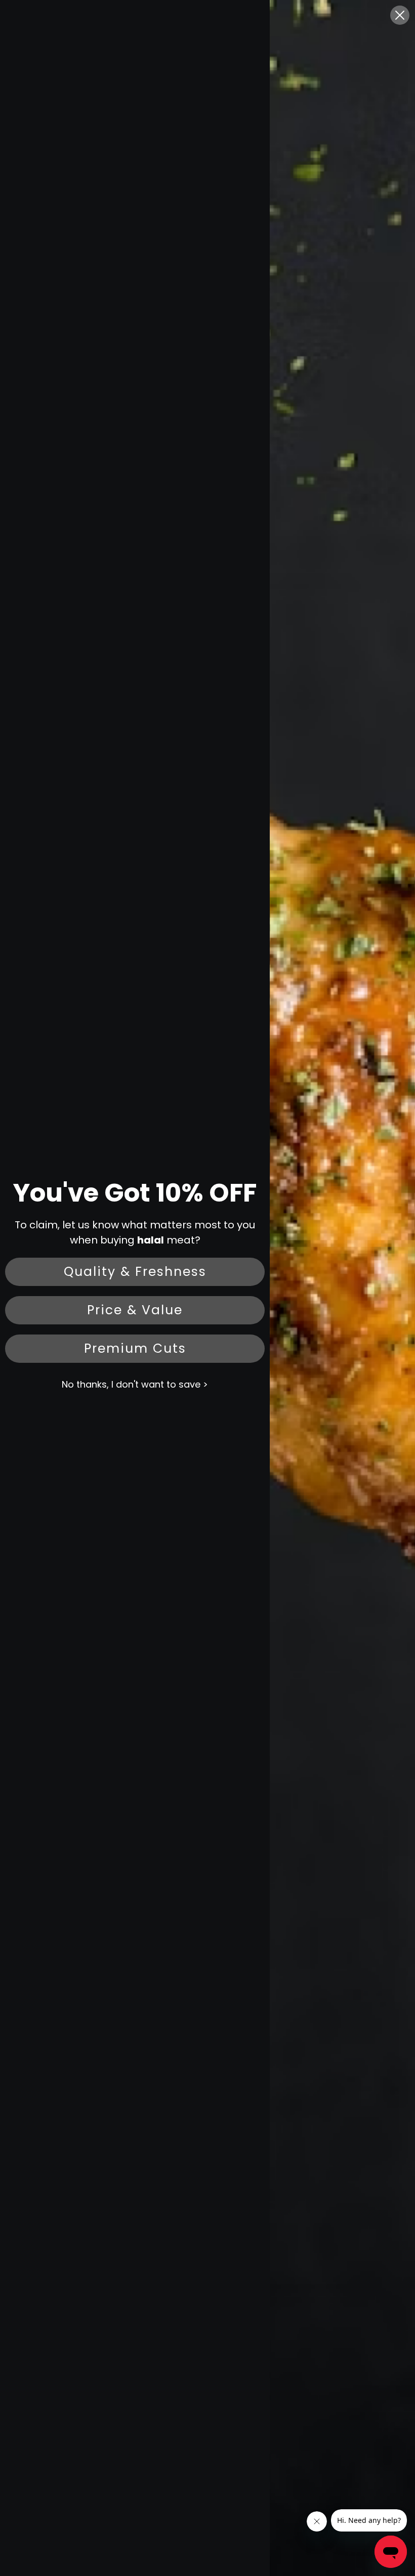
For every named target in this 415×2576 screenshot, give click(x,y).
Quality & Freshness (135, 1272)
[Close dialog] (400, 15)
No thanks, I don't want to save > (135, 1384)
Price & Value (135, 1310)
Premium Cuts (135, 1348)
